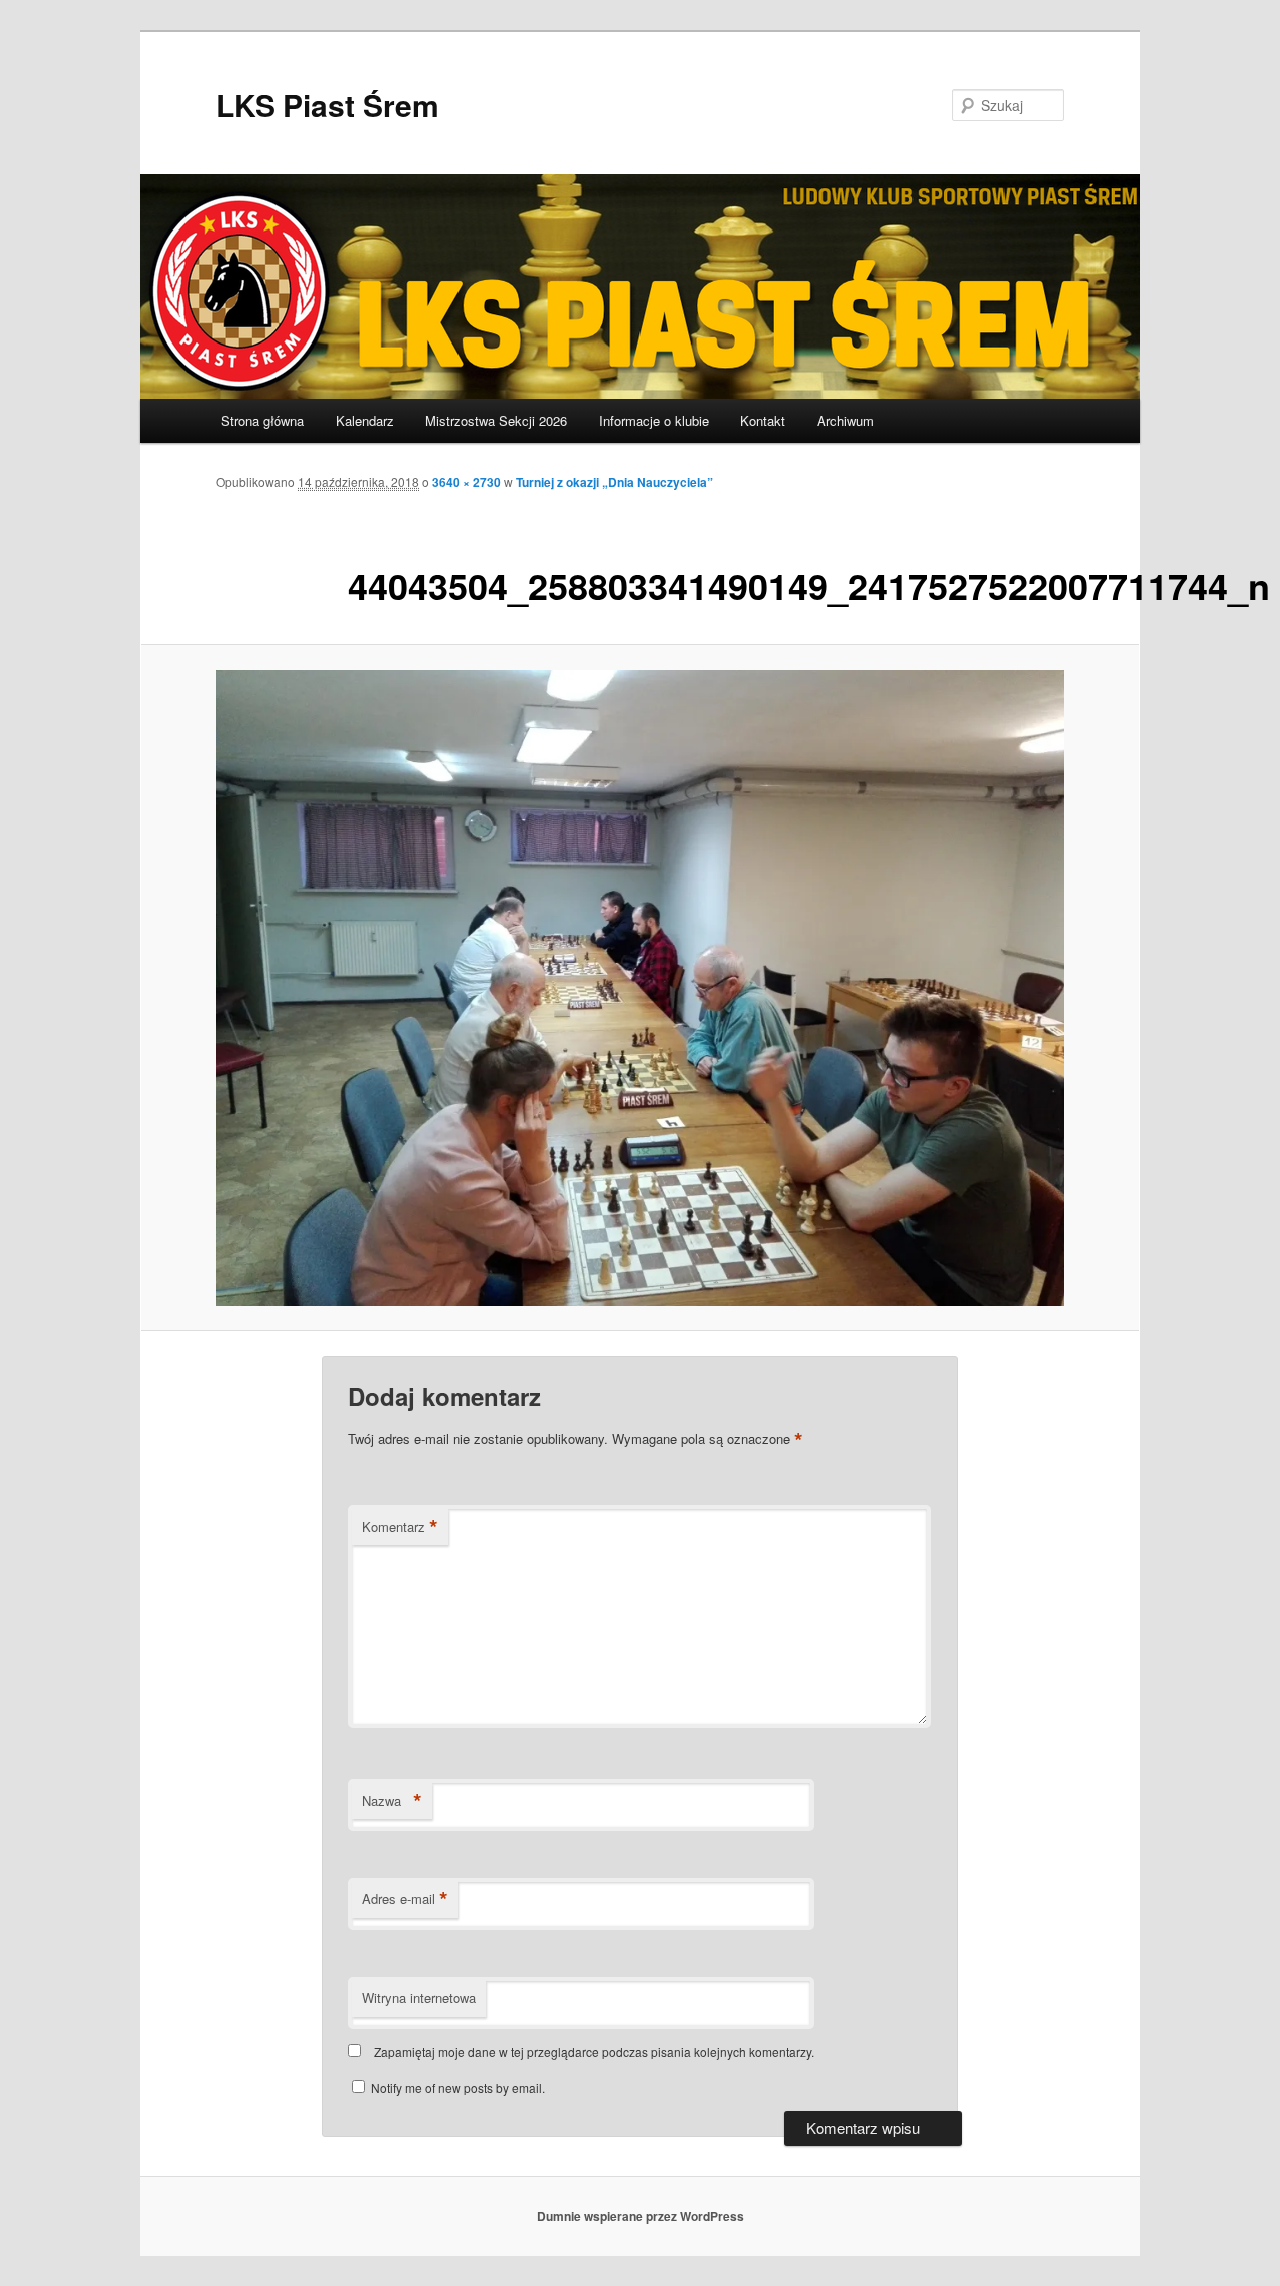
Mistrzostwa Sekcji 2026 (496, 420)
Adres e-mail (405, 1899)
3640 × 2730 (466, 482)
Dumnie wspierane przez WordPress (640, 2216)
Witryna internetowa (419, 1997)
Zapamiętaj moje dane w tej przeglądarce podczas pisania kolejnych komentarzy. (594, 2051)
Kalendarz (365, 420)
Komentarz (400, 1527)
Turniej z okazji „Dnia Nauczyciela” (614, 482)
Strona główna (262, 420)
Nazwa (392, 1801)
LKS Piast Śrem (327, 104)
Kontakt (762, 420)
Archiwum (845, 420)
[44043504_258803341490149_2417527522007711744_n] (640, 988)
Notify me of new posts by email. (458, 2087)
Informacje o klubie (654, 420)
